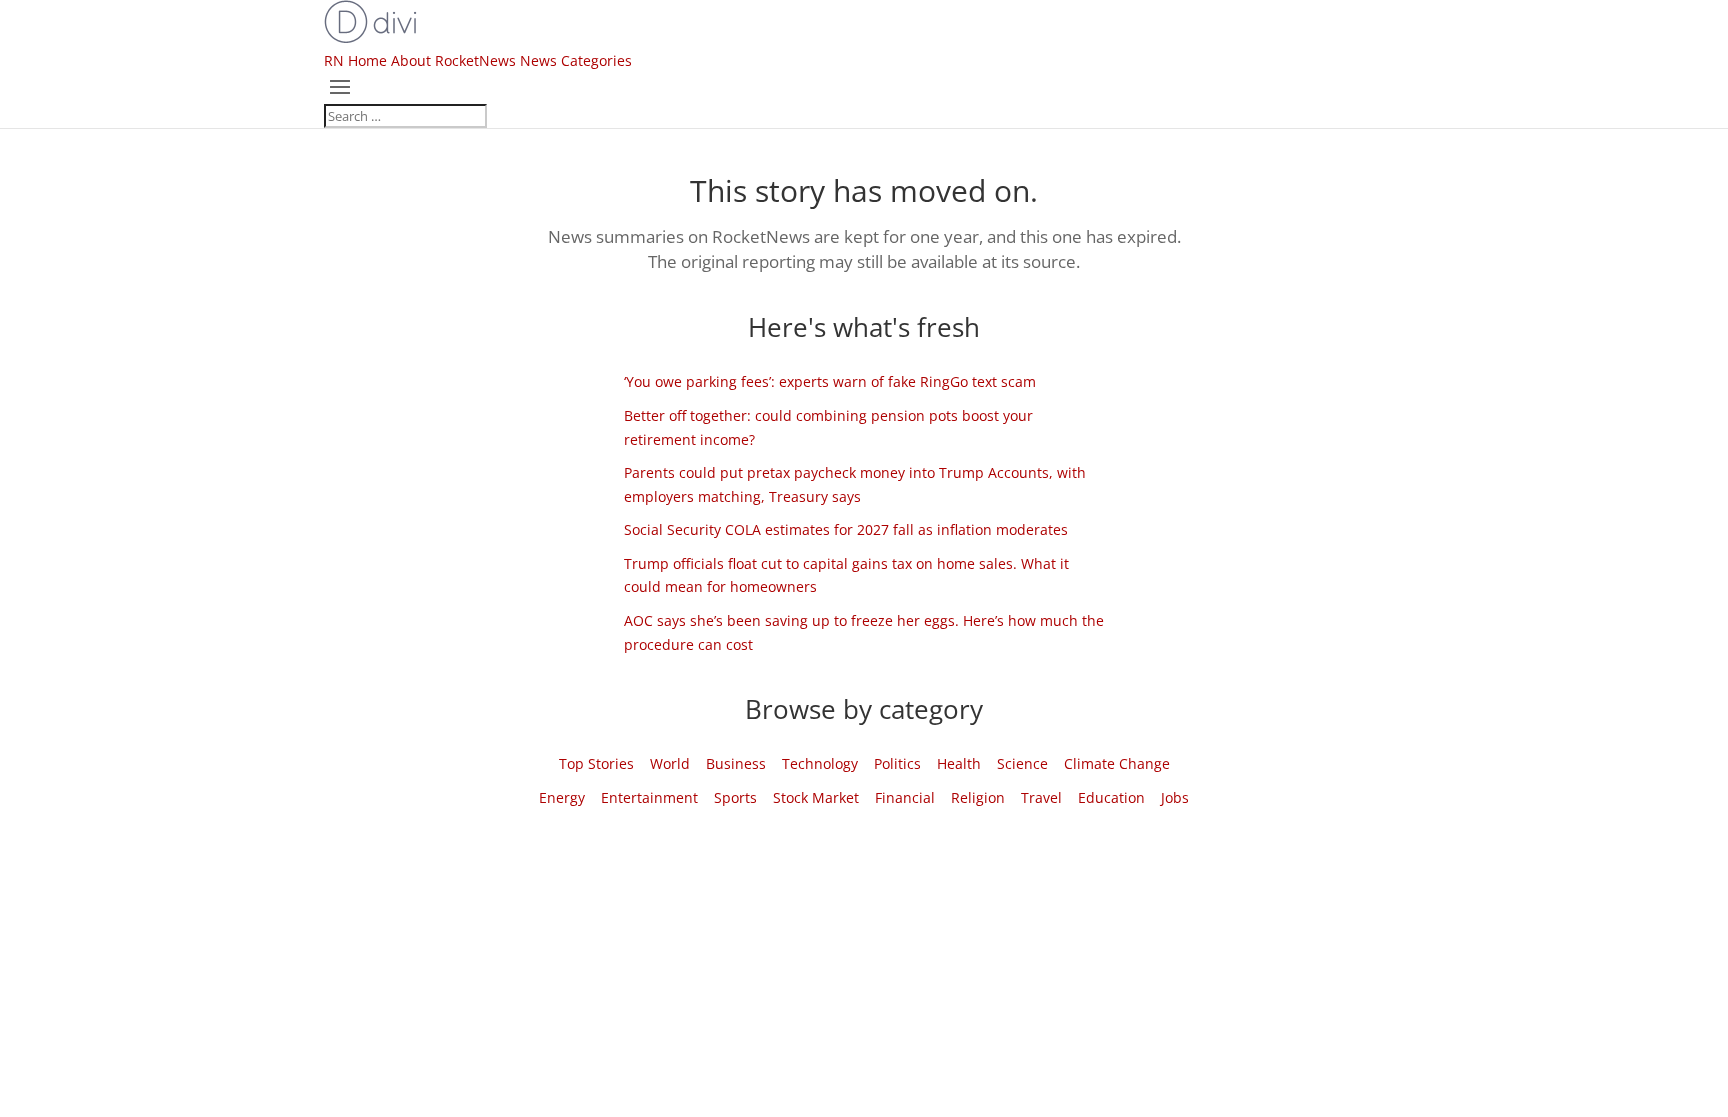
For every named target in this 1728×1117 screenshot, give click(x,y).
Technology (820, 763)
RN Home (355, 60)
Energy (562, 797)
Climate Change (1117, 763)
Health (959, 763)
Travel (1041, 797)
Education (1111, 797)
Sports (735, 797)
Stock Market (816, 797)
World (670, 763)
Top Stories (596, 763)
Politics (897, 763)
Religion (978, 797)
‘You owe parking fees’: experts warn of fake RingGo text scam (830, 381)
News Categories (576, 60)
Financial (905, 797)
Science (1022, 763)
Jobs (1175, 797)
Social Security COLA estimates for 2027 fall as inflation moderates (846, 529)
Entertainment (649, 797)
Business (736, 763)
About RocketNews (453, 60)
